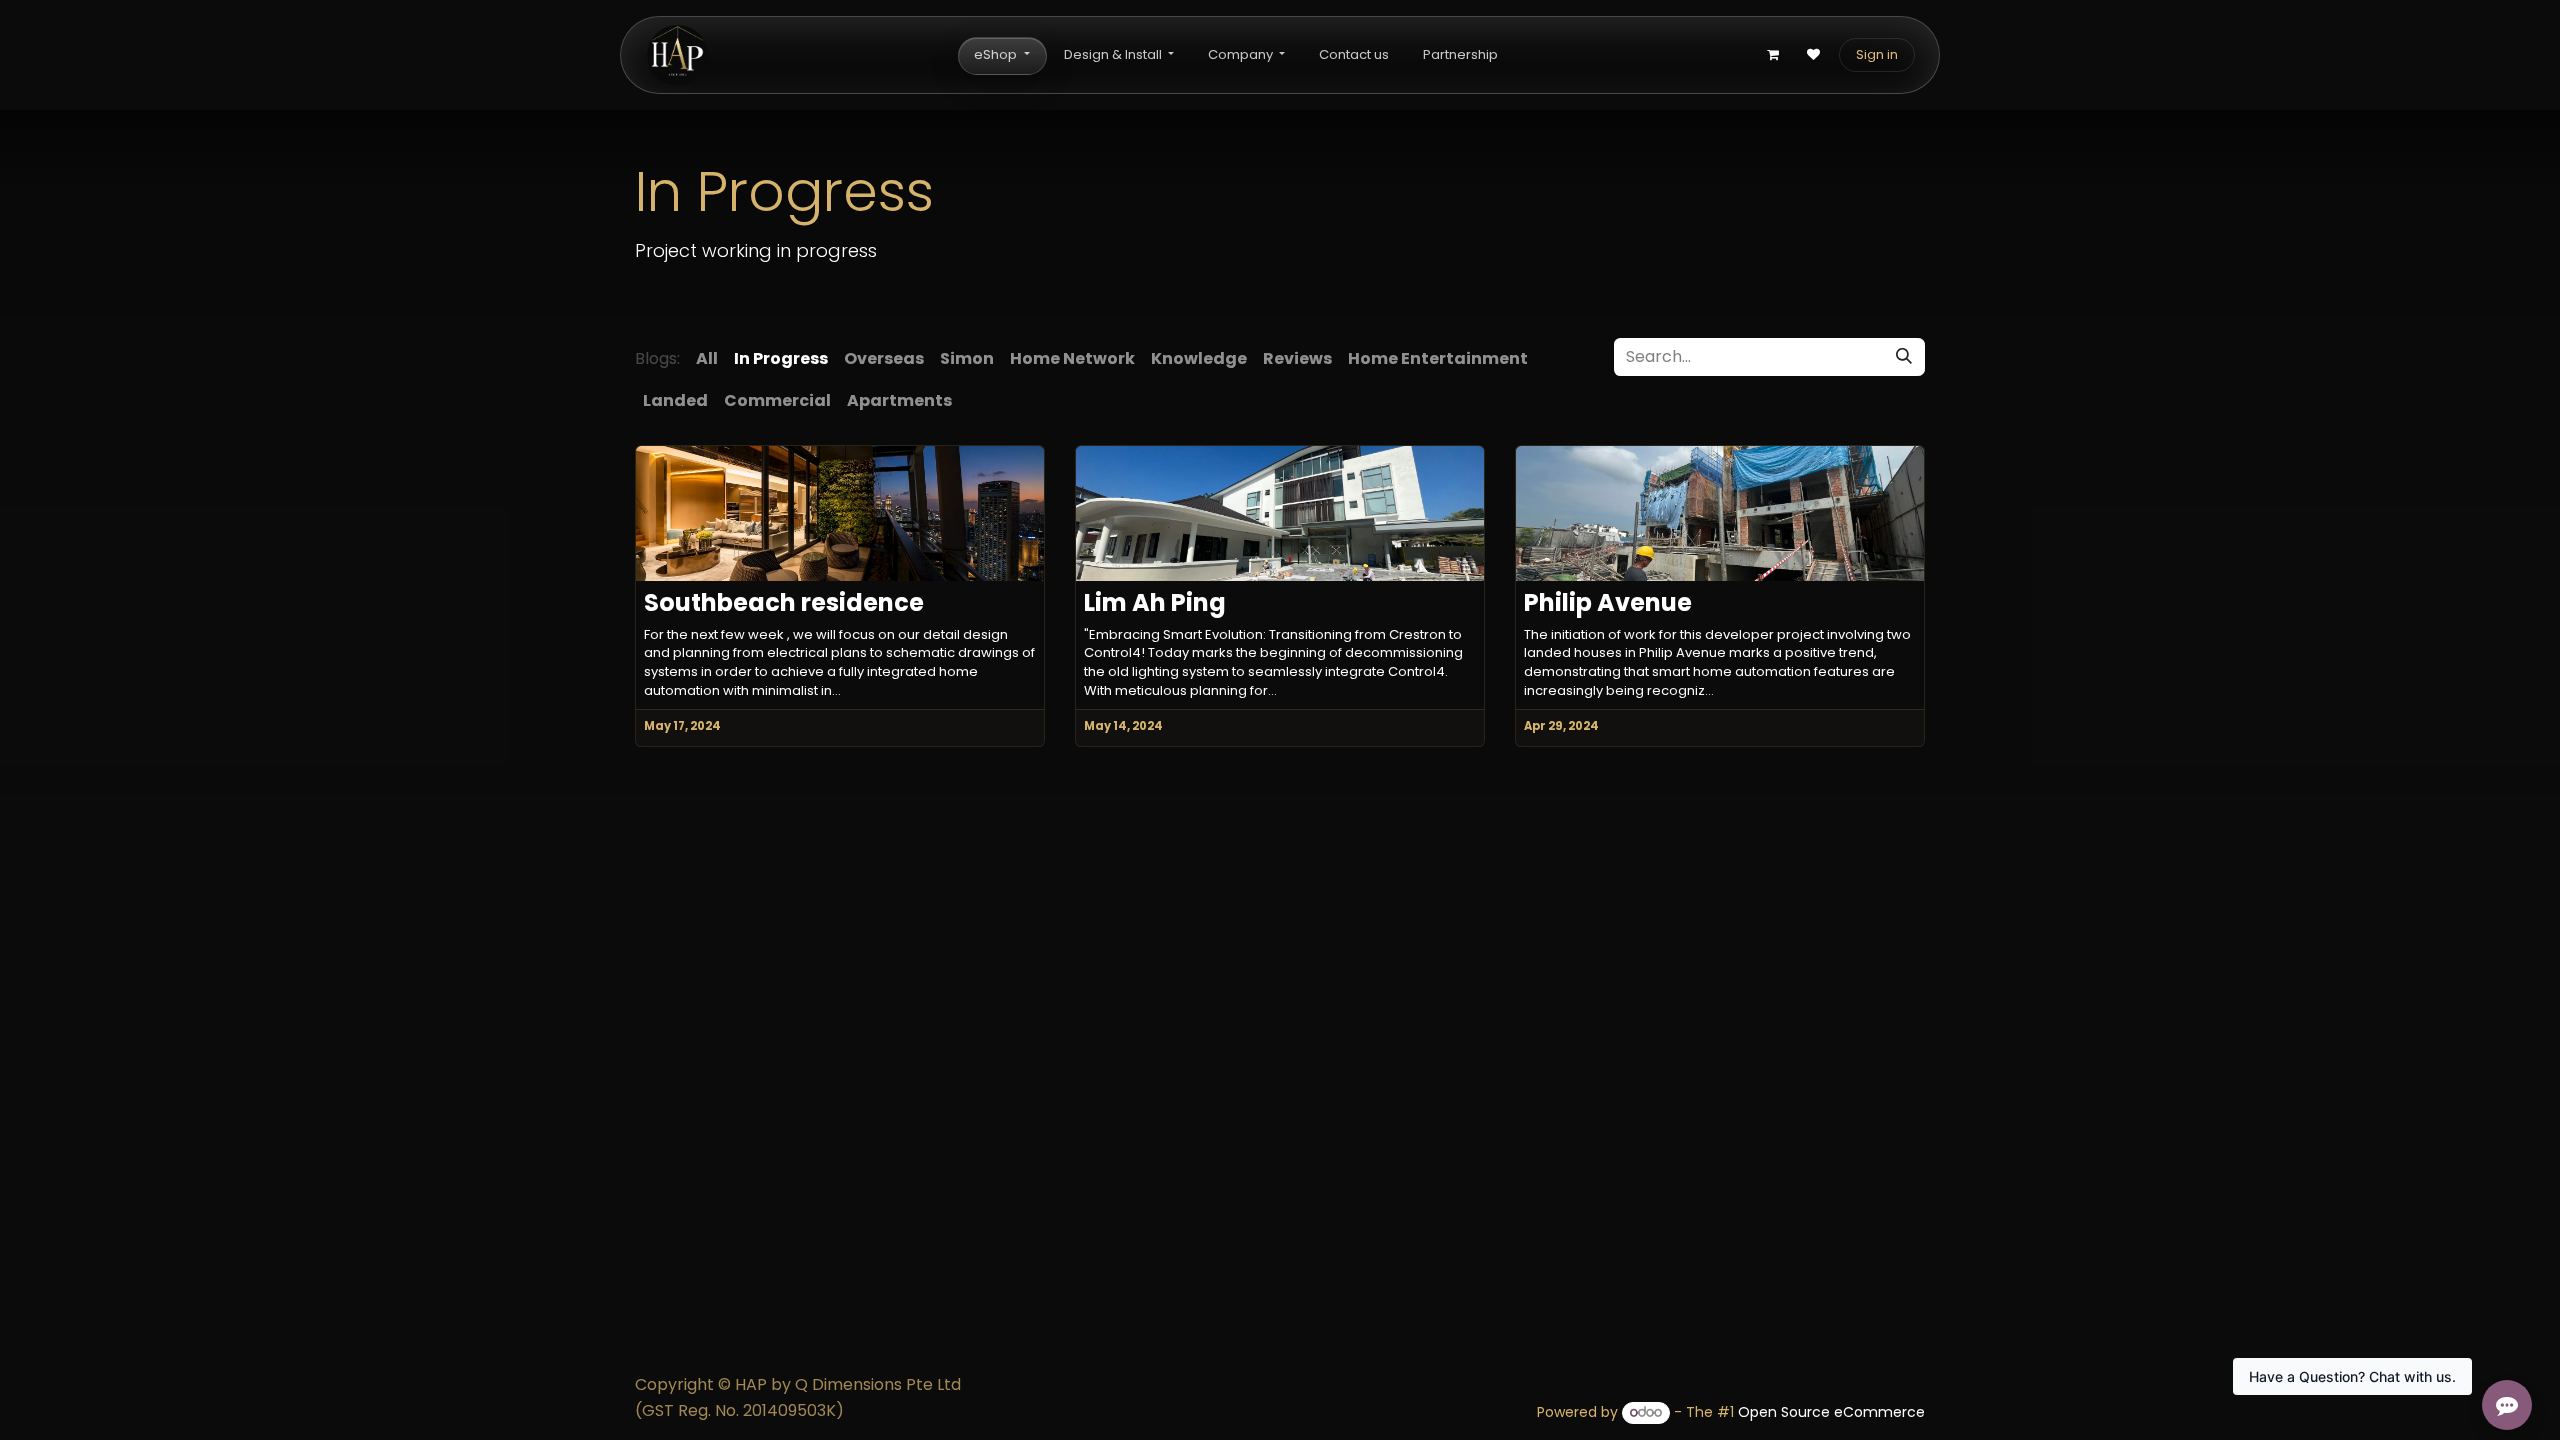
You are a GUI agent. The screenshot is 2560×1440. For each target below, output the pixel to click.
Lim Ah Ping (1155, 603)
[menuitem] (1001, 55)
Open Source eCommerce (1831, 1412)
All (707, 358)
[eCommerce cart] (1773, 55)
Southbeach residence (784, 603)
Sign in (1877, 54)
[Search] (1904, 357)
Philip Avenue (1608, 603)
